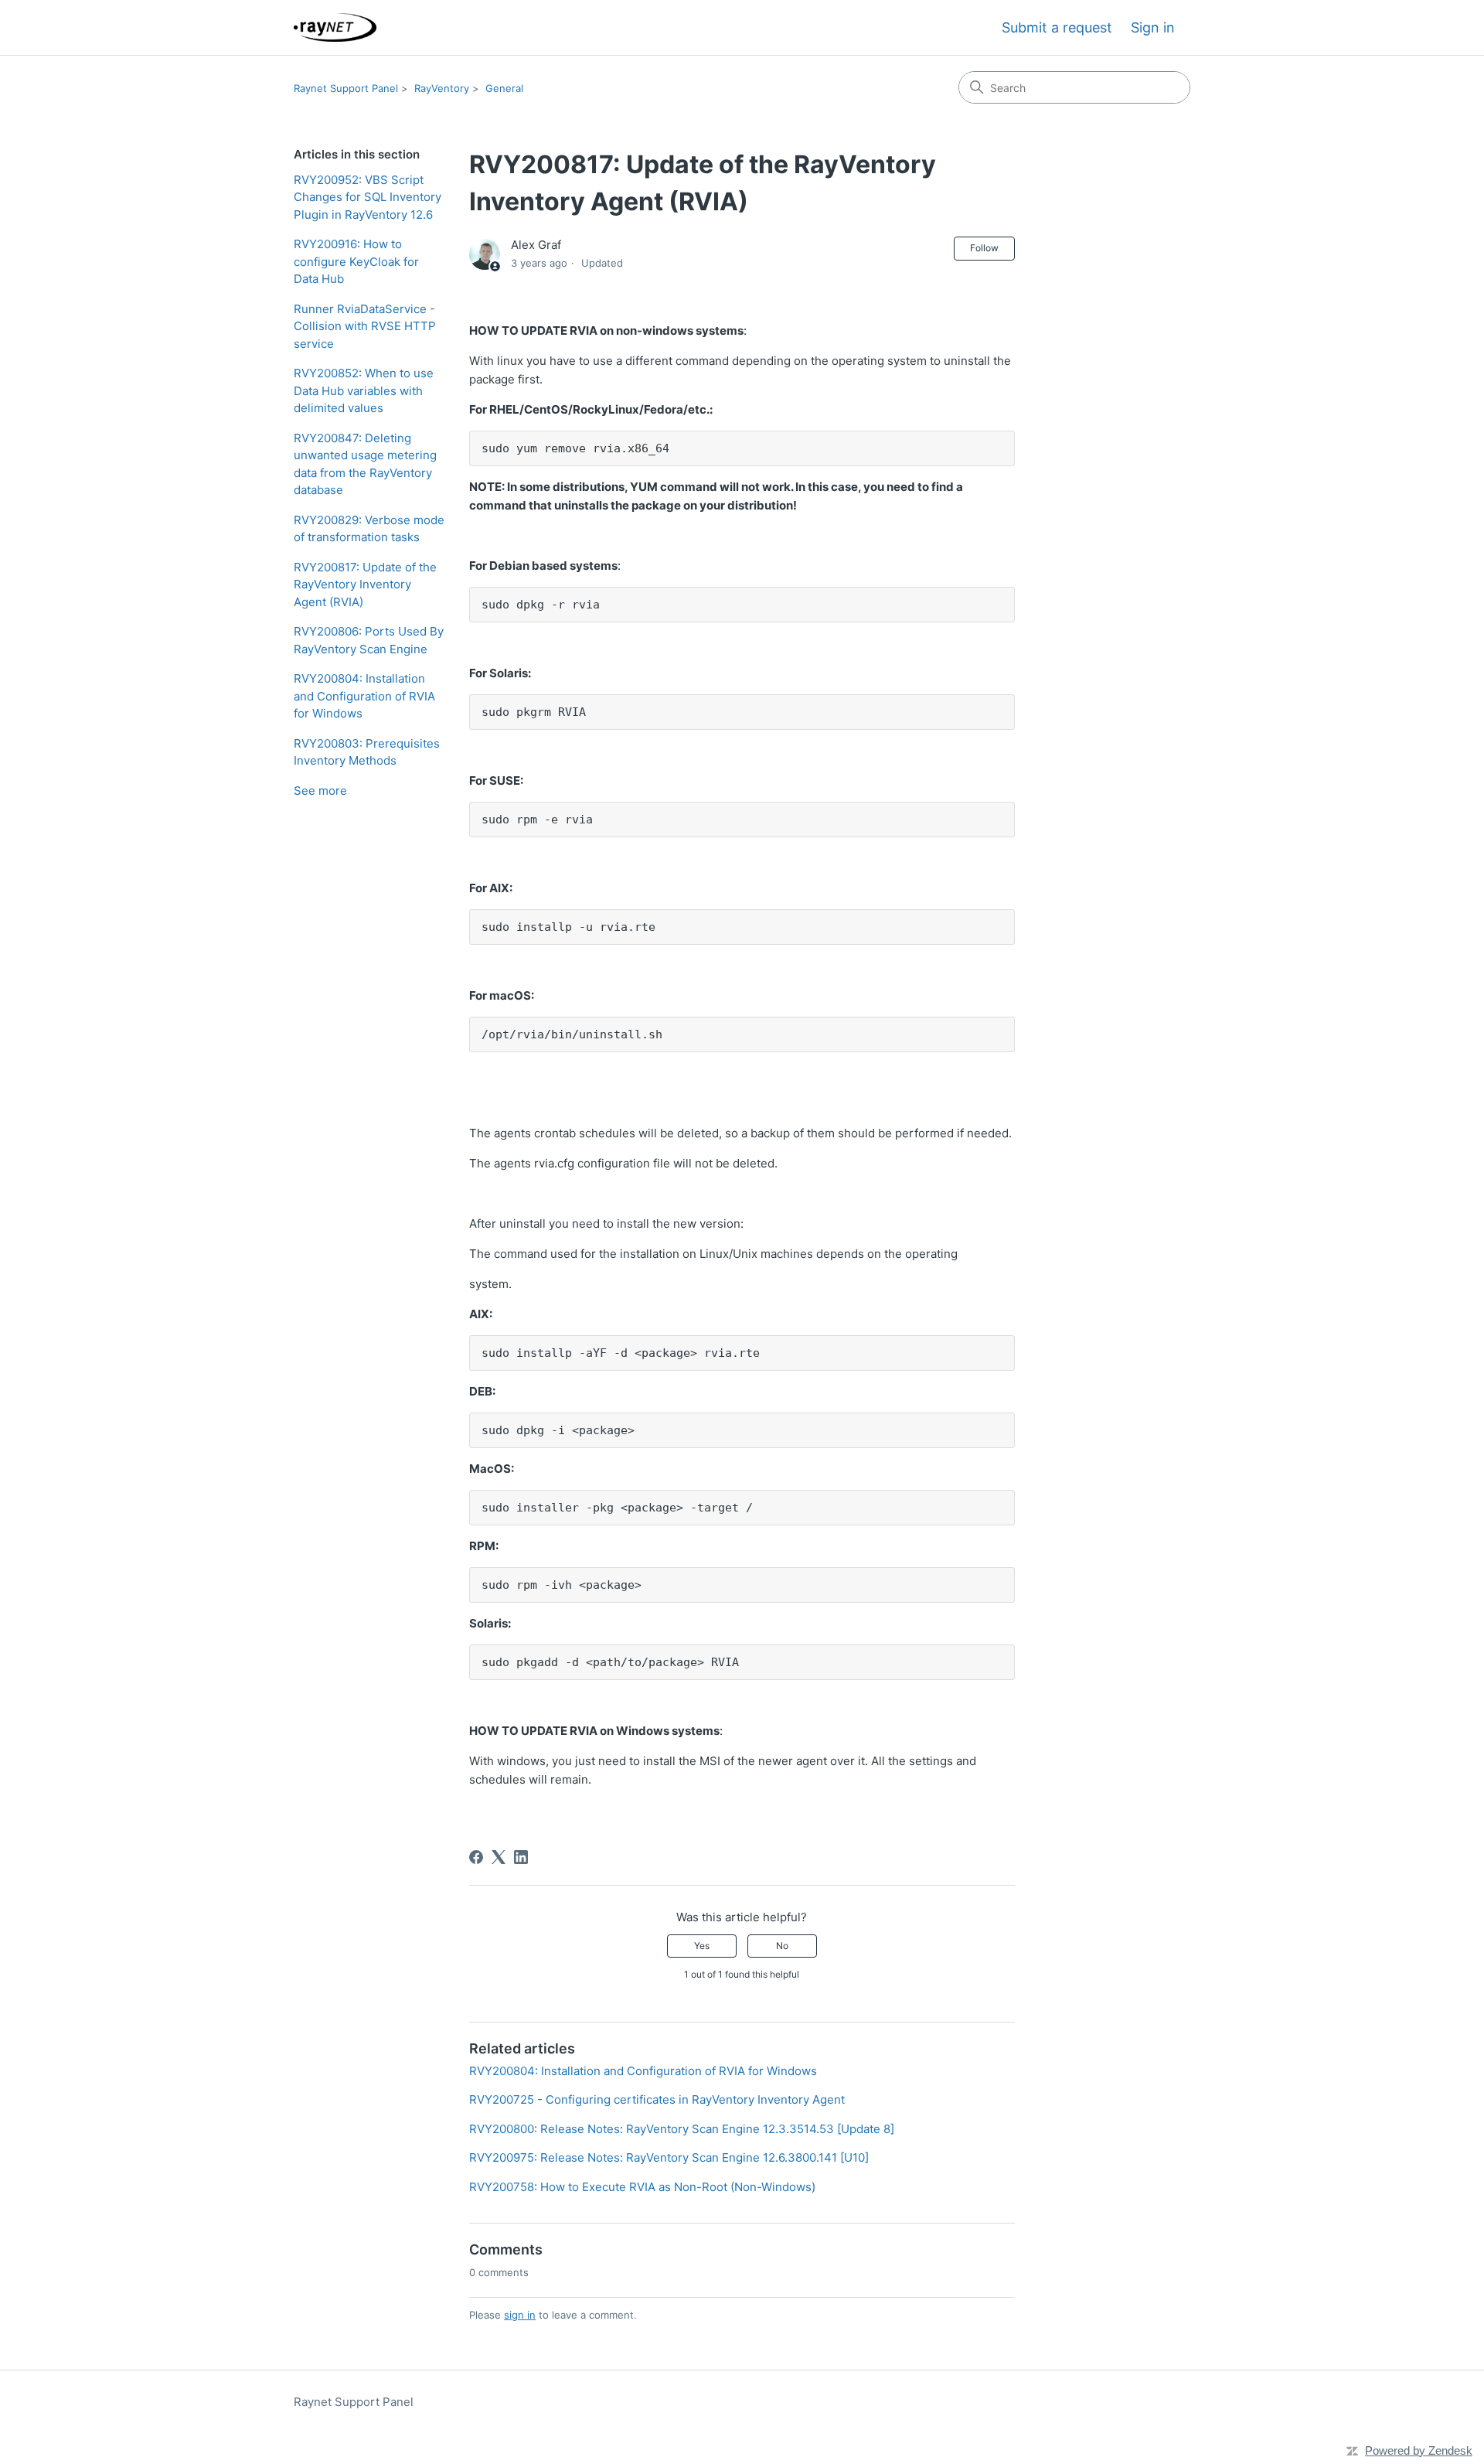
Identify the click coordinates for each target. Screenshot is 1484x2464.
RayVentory (442, 88)
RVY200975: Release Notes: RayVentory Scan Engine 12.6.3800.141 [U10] (669, 2157)
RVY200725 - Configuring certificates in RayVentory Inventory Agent (657, 2099)
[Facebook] (476, 1857)
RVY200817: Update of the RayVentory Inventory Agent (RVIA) (365, 584)
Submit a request (1057, 27)
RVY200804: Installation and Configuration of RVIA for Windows (364, 696)
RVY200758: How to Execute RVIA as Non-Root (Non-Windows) (642, 2187)
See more (320, 791)
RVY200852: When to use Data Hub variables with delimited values (364, 390)
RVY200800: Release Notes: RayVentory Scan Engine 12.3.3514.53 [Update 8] (682, 2129)
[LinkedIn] (521, 1857)
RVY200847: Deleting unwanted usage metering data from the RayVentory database (365, 464)
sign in (520, 2315)
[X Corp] (499, 1857)
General (504, 88)
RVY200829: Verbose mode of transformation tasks (369, 529)
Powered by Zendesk (1419, 2450)
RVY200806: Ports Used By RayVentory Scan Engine (369, 640)
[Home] (335, 27)
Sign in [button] (1153, 27)
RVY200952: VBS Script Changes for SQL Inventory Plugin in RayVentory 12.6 (368, 197)
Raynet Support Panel (346, 88)
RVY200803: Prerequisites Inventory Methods (367, 752)
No (782, 1946)
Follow (984, 248)
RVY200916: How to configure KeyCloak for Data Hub (356, 261)
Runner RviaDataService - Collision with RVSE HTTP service (365, 326)
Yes (702, 1946)
